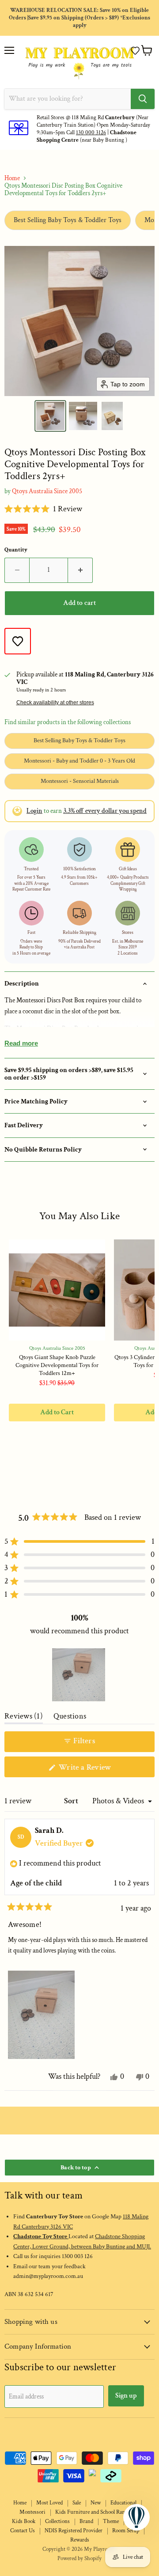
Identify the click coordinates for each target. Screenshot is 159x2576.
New (96, 2503)
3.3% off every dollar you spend (105, 811)
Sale (77, 2503)
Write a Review (98, 1770)
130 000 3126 (91, 133)
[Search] (143, 99)
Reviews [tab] (24, 1718)
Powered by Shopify (79, 2559)
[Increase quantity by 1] (80, 570)
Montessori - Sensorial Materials (80, 781)
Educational (123, 2503)
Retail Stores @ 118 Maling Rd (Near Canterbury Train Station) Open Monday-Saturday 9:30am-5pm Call (93, 125)
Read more (21, 1043)
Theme (111, 2521)
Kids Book (24, 2521)
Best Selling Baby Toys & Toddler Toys (68, 220)
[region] (79, 1675)
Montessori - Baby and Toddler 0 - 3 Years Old (79, 761)
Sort (72, 1801)
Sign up (126, 2396)
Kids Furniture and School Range (93, 2512)
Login (34, 811)
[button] (135, 51)
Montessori (32, 2512)
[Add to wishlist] (18, 641)
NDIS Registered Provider (74, 2531)
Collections (57, 2521)
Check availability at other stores (55, 703)
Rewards (80, 2540)
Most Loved (49, 2503)
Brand (86, 2521)
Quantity (16, 550)
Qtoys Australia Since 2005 (47, 491)
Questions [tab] (70, 1718)
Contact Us (23, 2531)
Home (12, 178)
